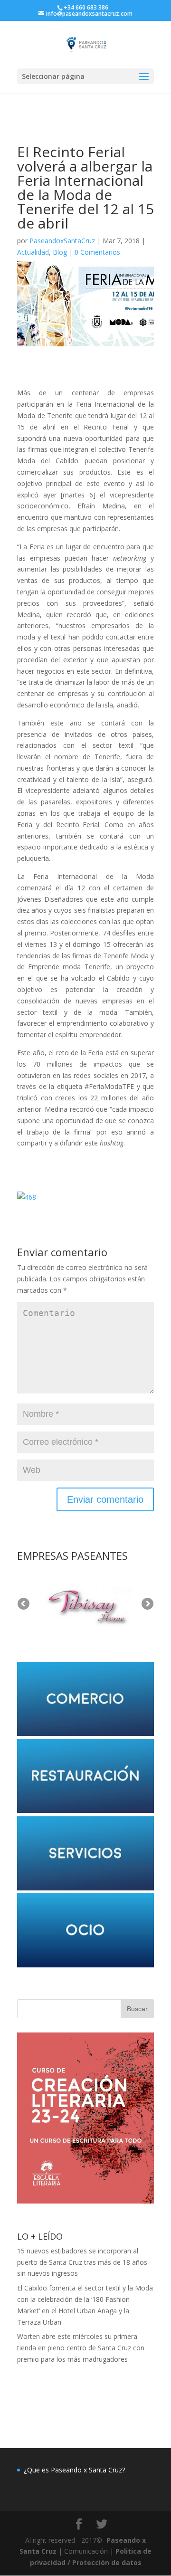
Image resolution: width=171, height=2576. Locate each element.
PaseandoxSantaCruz (62, 241)
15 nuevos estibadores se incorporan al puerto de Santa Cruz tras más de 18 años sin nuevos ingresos (82, 2262)
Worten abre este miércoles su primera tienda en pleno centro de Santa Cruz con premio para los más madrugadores (81, 2348)
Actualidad (33, 252)
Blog (60, 252)
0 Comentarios (97, 252)
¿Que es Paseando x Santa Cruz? (74, 2470)
